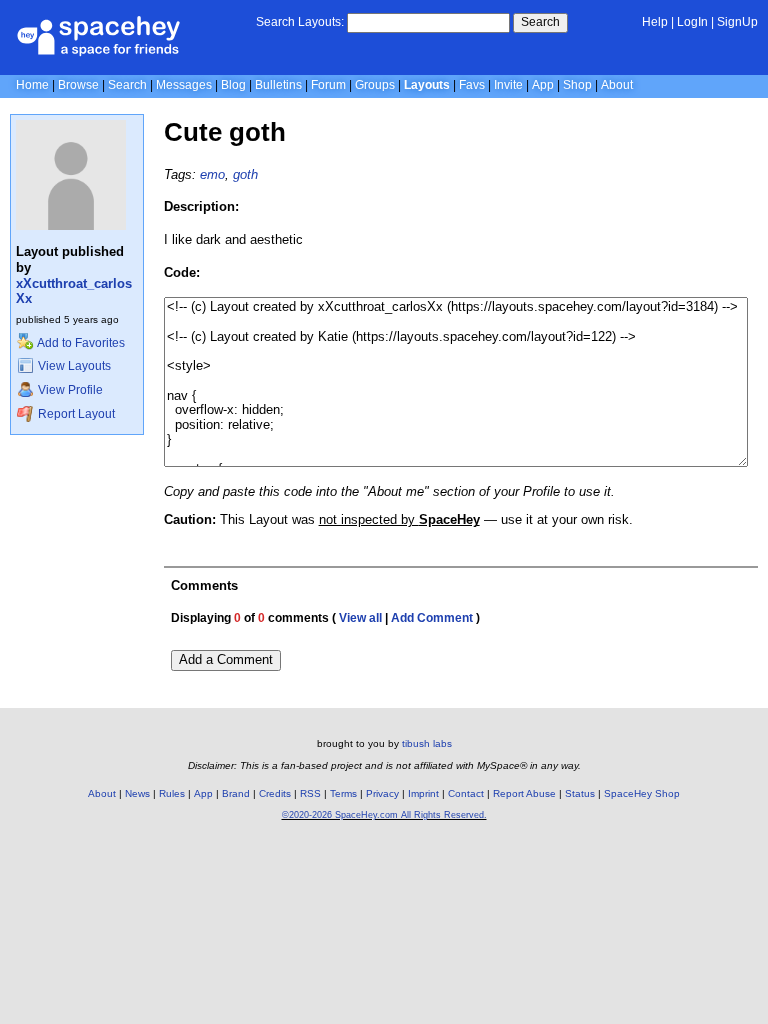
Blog (233, 85)
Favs (472, 85)
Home (32, 85)
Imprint (423, 793)
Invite (508, 85)
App (543, 85)
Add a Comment (226, 659)
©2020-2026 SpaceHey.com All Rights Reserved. (384, 815)
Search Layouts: (300, 22)
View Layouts (73, 366)
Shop (577, 85)
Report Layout (75, 414)
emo (212, 174)
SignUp (737, 22)
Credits (275, 793)
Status (580, 793)
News (137, 793)
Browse (78, 85)
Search (540, 22)
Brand (236, 793)
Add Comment (432, 618)
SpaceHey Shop (642, 793)
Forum (328, 85)
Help (655, 22)
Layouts (427, 85)
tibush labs (427, 743)
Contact (466, 793)
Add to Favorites (80, 343)
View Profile (69, 390)
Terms (343, 793)
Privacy (382, 793)
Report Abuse (524, 793)
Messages (184, 85)
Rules (172, 793)
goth (245, 174)
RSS (310, 793)
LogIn (692, 22)
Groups (375, 85)
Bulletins (278, 85)
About (617, 85)
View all (360, 618)
